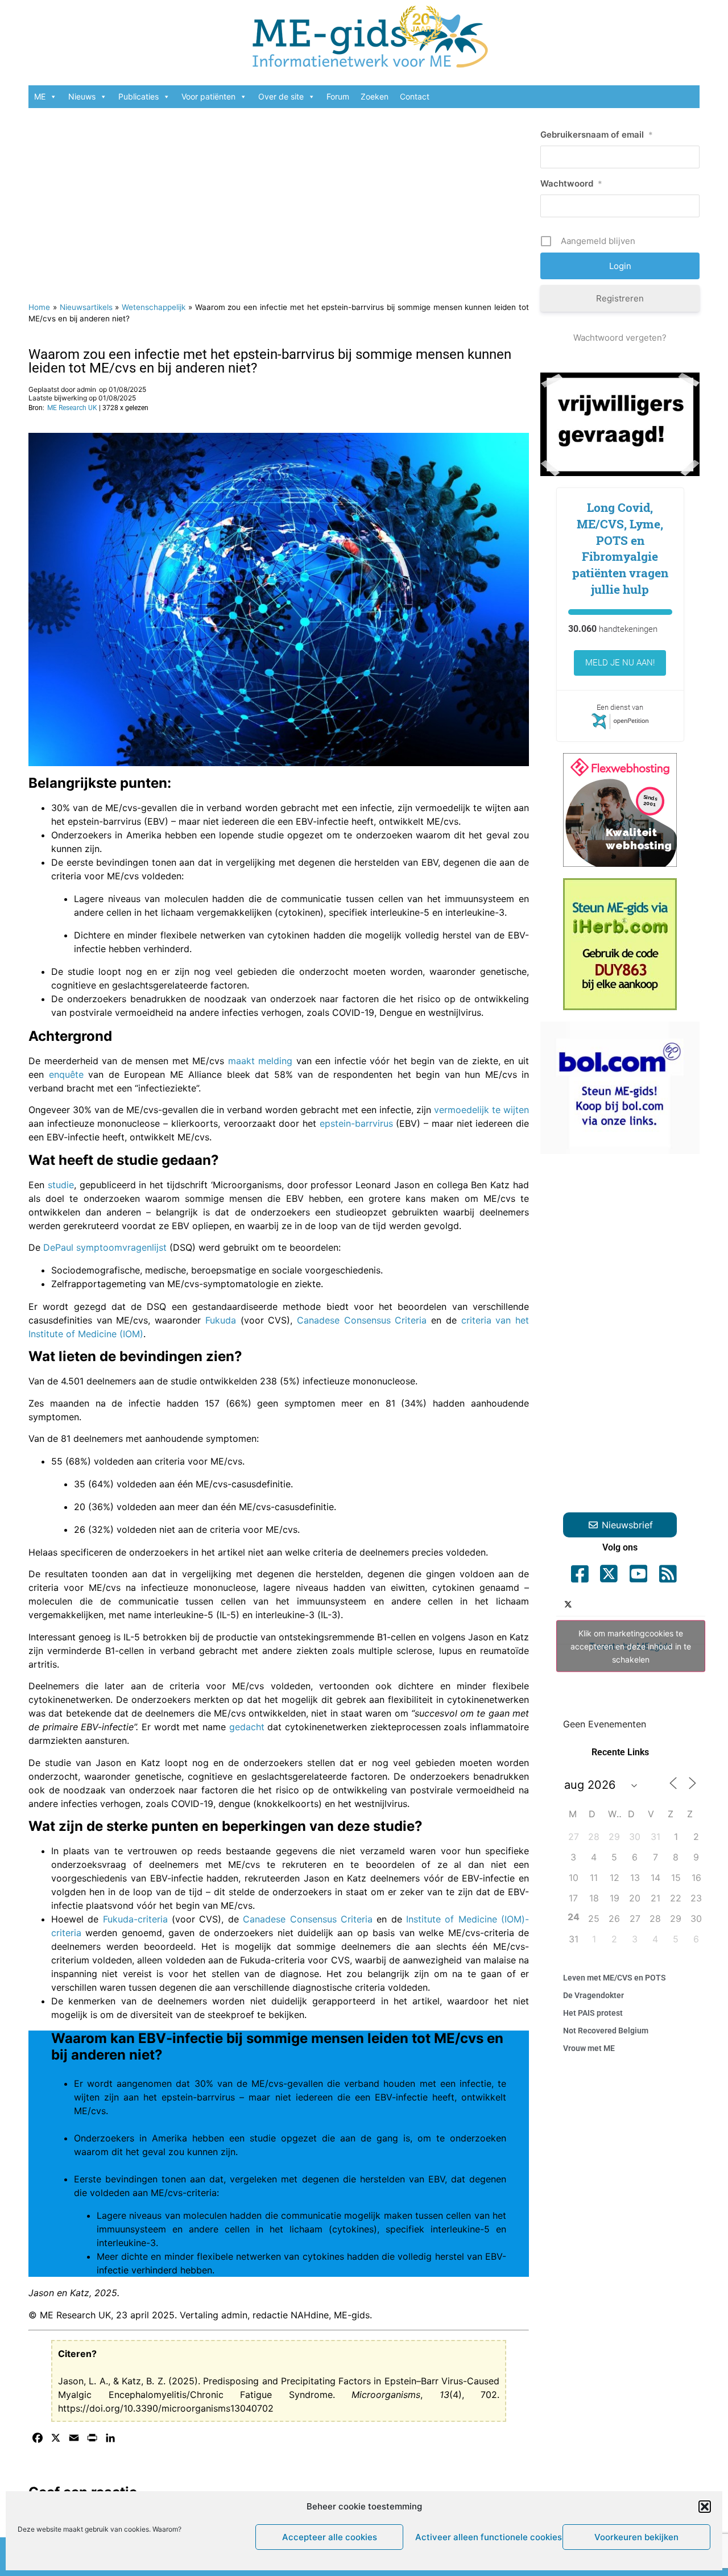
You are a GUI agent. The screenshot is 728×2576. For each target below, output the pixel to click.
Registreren (620, 298)
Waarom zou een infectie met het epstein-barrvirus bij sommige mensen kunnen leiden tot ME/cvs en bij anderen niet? (270, 361)
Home (39, 307)
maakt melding (260, 1061)
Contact (415, 96)
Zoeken (375, 96)
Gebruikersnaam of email (597, 135)
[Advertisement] (279, 199)
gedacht (247, 1727)
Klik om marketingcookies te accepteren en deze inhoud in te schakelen (631, 1646)
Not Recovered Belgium (606, 2031)
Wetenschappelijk (154, 307)
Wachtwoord (571, 183)
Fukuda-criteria (135, 1919)
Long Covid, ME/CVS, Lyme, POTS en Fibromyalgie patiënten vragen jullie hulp (620, 548)
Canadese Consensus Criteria (362, 1320)
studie (61, 1185)
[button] (705, 2507)
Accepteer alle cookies (330, 2537)
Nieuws (82, 96)
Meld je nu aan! (620, 663)
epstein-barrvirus (356, 1123)
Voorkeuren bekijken (636, 2537)
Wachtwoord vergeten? (620, 338)
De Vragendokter (593, 1995)
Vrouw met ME (589, 2048)
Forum (338, 96)
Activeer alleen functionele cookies (486, 2537)
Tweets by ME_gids (631, 1646)
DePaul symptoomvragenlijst (105, 1247)
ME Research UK (72, 408)
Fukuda (221, 1320)
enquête (66, 1074)
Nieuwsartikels (86, 307)
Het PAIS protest (593, 2013)
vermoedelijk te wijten (481, 1110)
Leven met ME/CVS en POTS (615, 1978)
